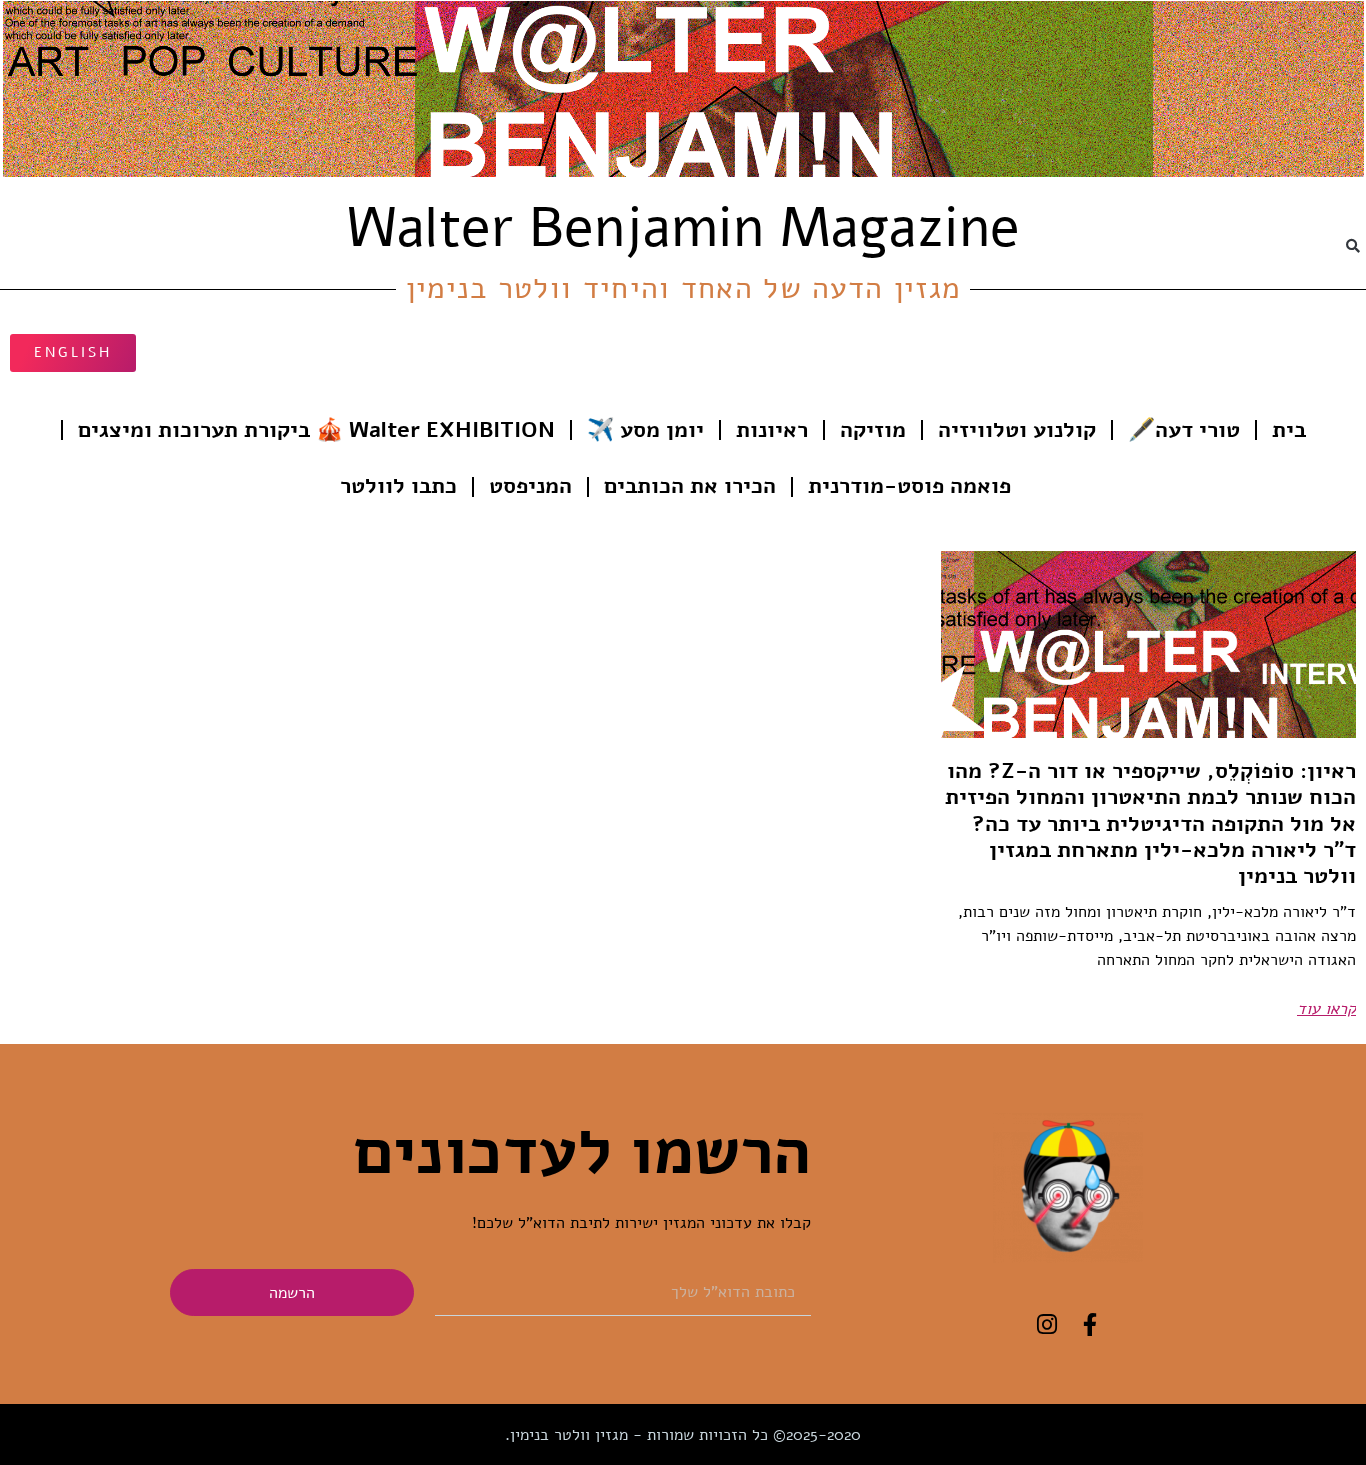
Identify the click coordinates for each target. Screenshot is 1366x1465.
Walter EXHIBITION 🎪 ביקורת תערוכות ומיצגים (316, 430)
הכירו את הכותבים (690, 486)
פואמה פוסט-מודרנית (909, 486)
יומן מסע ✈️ (645, 430)
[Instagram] (1046, 1324)
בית (1289, 430)
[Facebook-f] (1089, 1324)
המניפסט (530, 486)
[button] (1353, 246)
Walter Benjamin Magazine (683, 227)
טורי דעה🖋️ (1184, 430)
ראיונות (772, 430)
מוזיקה (873, 430)
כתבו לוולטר (398, 486)
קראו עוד (1326, 1009)
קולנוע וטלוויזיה (1017, 430)
